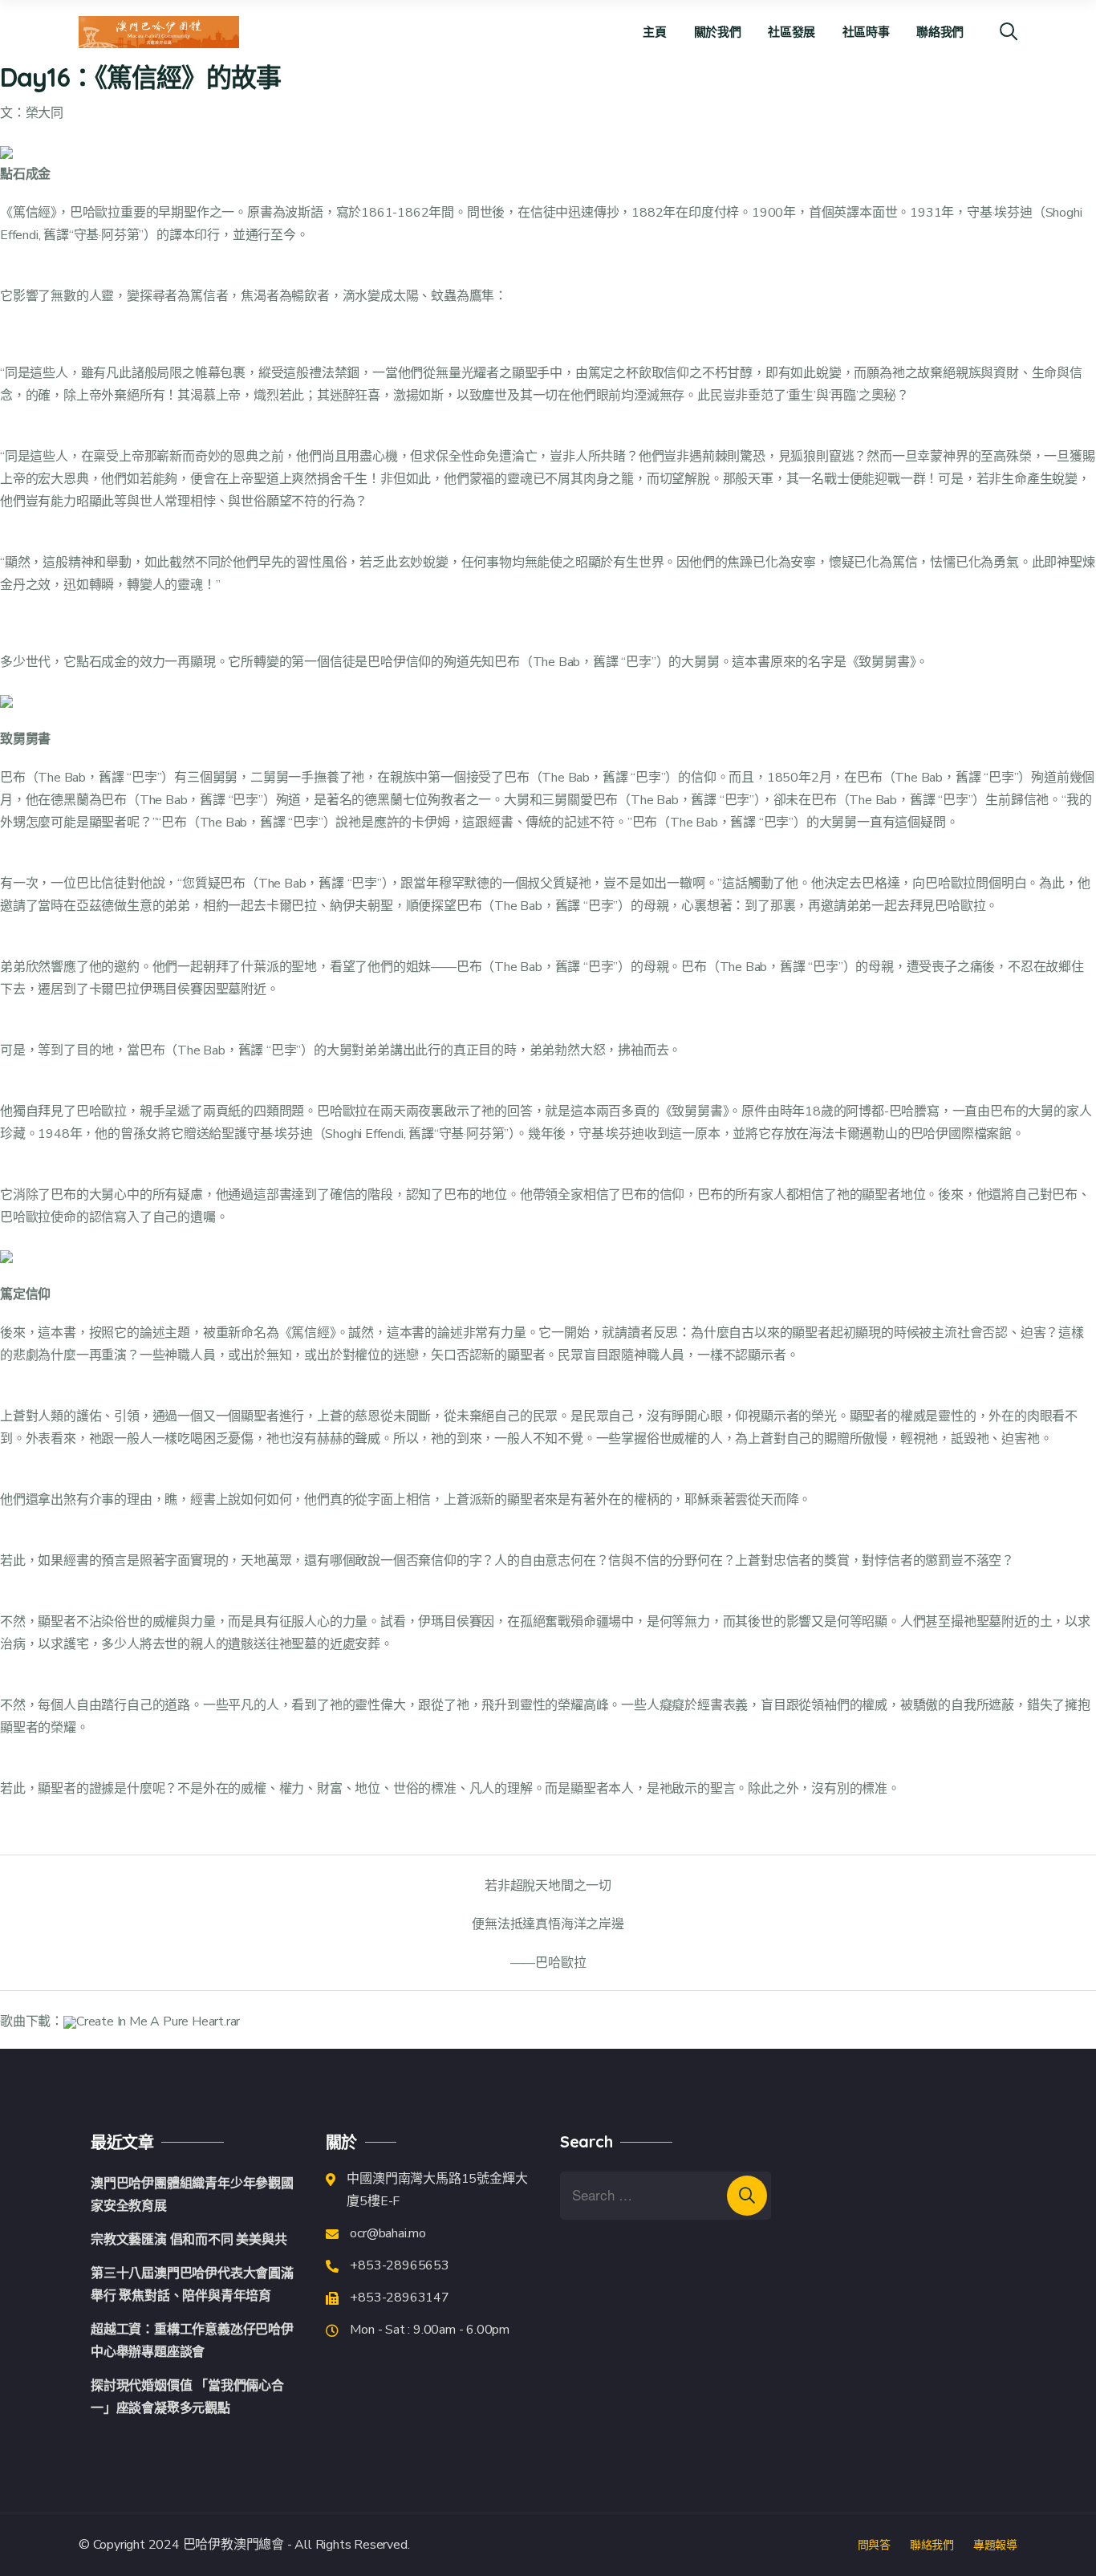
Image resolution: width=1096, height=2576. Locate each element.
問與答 (874, 2545)
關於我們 (718, 32)
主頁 (654, 32)
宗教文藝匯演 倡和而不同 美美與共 (189, 2240)
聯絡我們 (940, 32)
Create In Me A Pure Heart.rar (158, 2021)
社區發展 (792, 32)
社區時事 (866, 32)
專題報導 (995, 2545)
